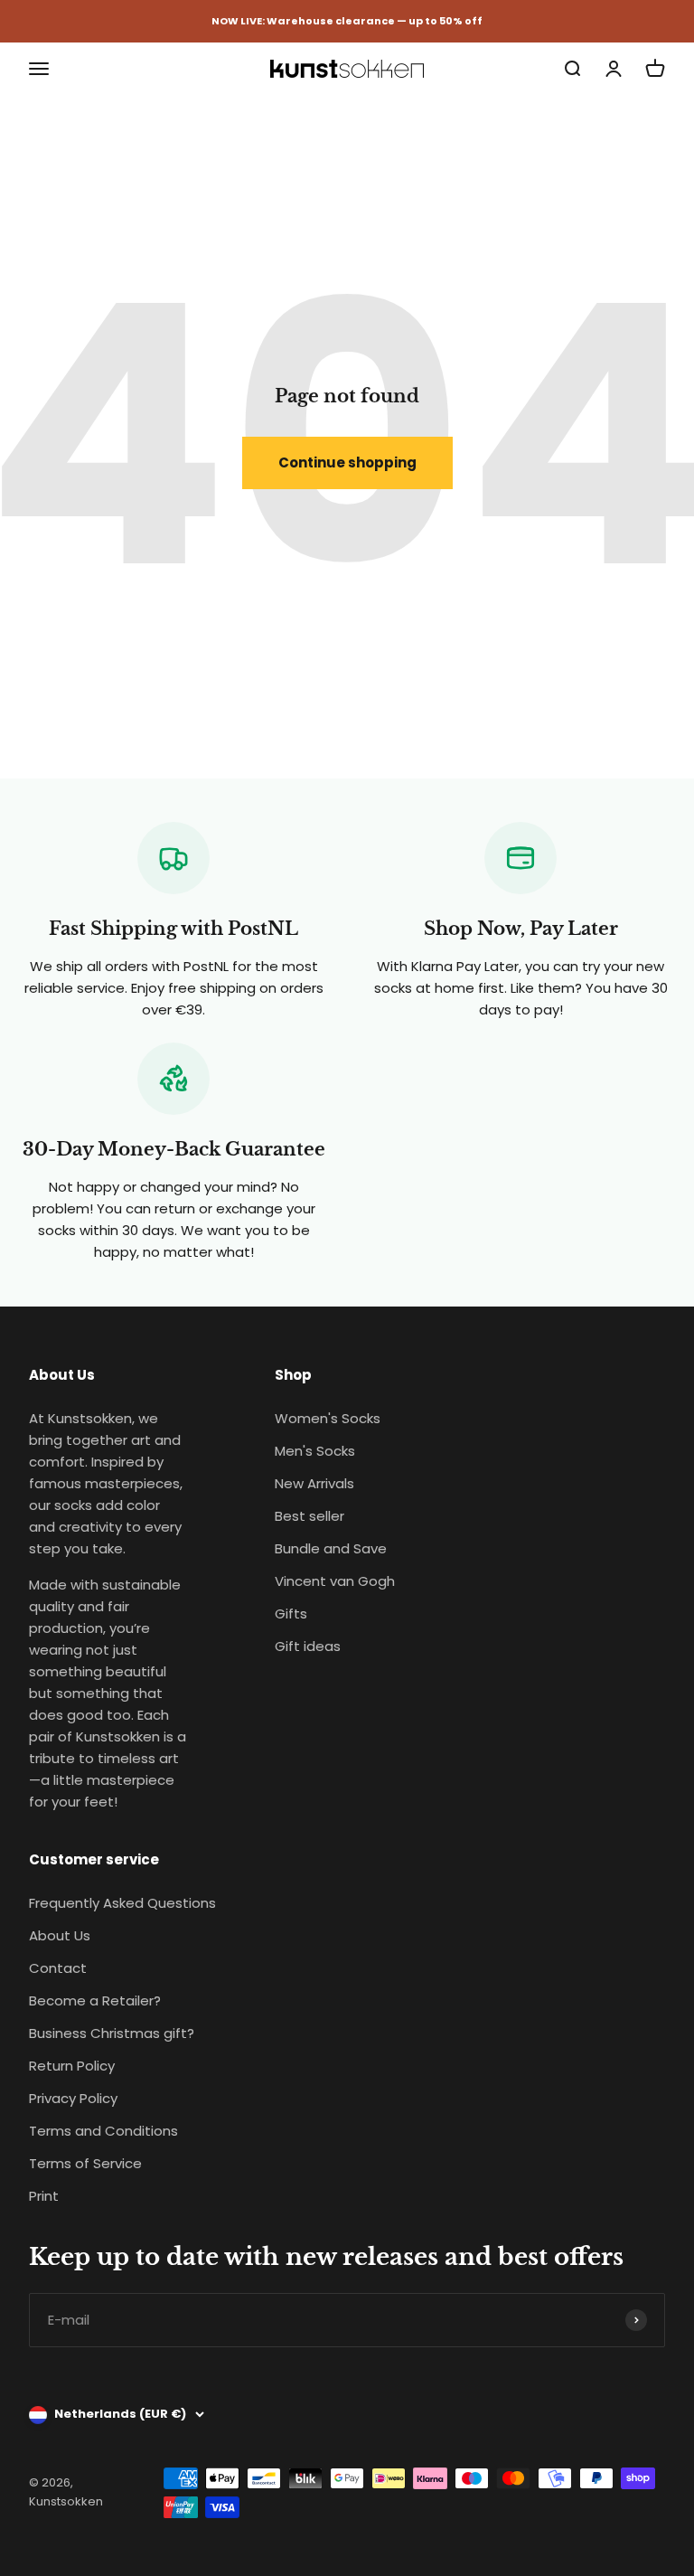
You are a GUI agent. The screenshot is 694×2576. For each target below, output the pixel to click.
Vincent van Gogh (335, 1581)
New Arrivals (314, 1483)
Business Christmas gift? (112, 2033)
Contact (58, 1968)
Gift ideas (308, 1646)
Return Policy (72, 2066)
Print (44, 2196)
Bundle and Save (331, 1548)
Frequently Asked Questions (122, 1903)
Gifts (291, 1614)
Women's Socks (328, 1418)
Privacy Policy (73, 2098)
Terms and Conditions (103, 2131)
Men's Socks (315, 1451)
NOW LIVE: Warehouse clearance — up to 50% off (347, 21)
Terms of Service (85, 2163)
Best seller (309, 1516)
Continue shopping (347, 462)
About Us (60, 1935)
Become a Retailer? (95, 2000)
